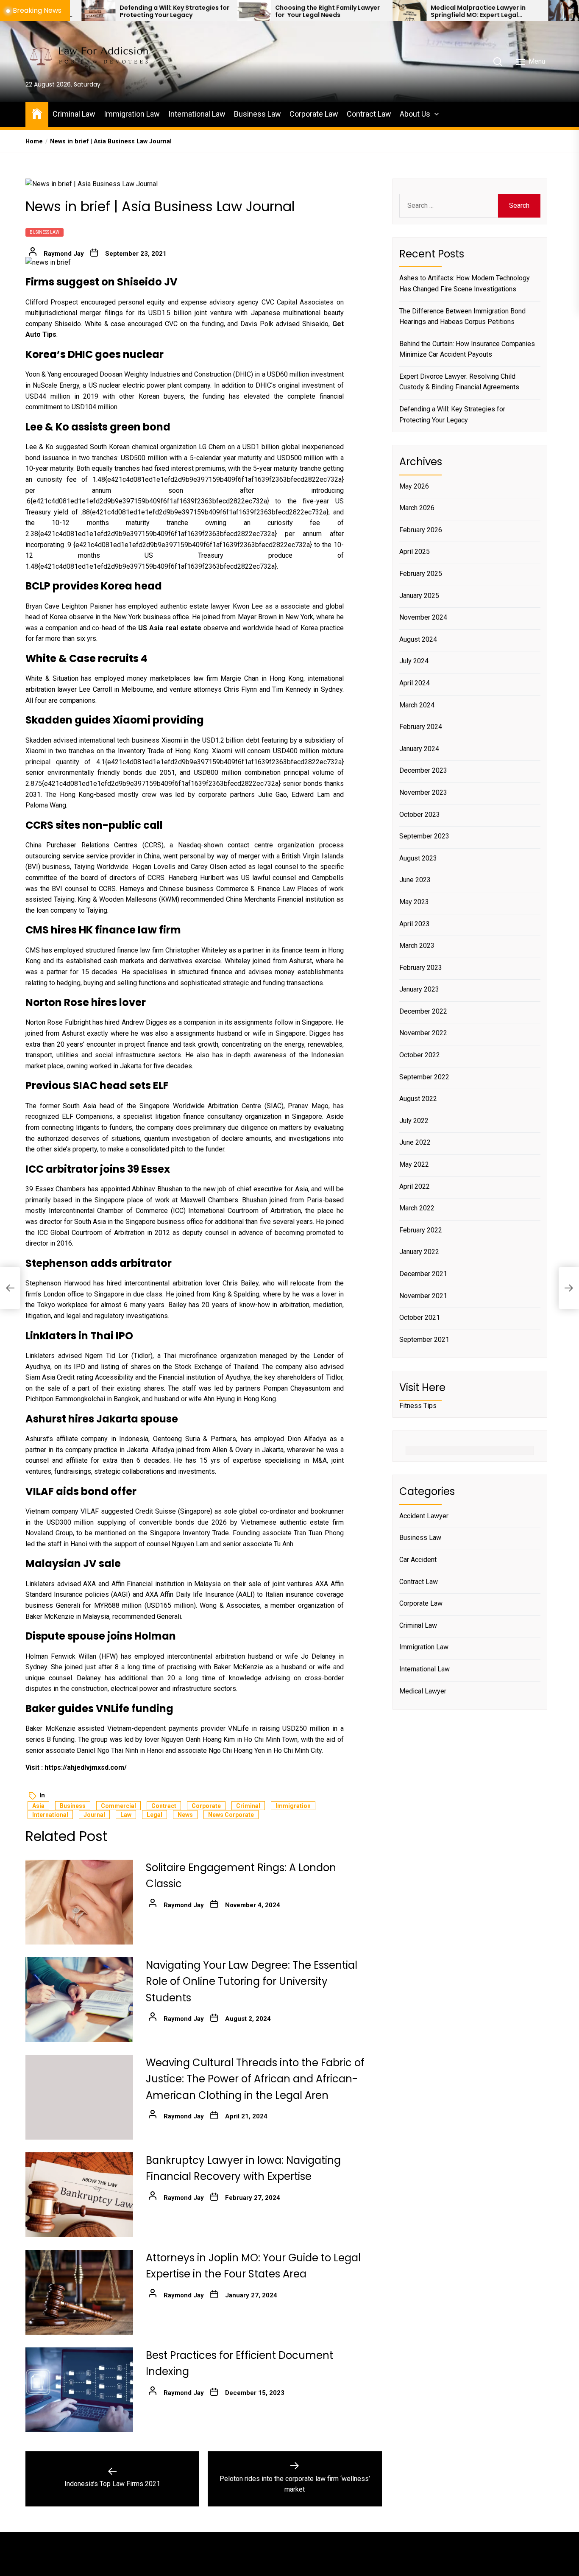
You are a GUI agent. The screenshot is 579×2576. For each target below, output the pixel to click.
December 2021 (423, 1274)
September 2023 (424, 836)
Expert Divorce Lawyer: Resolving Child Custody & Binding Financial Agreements (459, 382)
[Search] (498, 61)
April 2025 (415, 552)
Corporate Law (314, 114)
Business (73, 1806)
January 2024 (419, 749)
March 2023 (417, 946)
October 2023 (420, 814)
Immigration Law (132, 114)
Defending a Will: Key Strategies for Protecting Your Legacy (80, 11)
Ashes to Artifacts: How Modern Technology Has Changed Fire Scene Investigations (465, 284)
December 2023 (423, 770)
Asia (38, 1806)
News (185, 1815)
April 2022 (415, 1186)
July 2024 (414, 661)
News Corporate (231, 1815)
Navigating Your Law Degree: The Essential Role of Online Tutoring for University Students (252, 1981)
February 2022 (421, 1230)
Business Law (257, 114)
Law (126, 1815)
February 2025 (421, 574)
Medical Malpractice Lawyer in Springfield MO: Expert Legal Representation (384, 11)
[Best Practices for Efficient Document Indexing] (79, 2390)
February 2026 (421, 530)
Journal (94, 1815)
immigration (293, 1806)
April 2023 (415, 923)
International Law (197, 114)
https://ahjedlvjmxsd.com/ (86, 1767)
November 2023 (423, 792)
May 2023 (414, 902)
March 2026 (417, 508)
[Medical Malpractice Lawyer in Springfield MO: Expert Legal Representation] (315, 11)
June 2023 (415, 880)
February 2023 (421, 968)
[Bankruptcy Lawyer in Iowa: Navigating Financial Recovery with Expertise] (79, 2195)
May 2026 (414, 486)
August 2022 (418, 1099)
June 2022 (415, 1142)
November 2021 (423, 1296)
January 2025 (419, 596)
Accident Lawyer (424, 1516)
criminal (248, 1806)
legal (154, 1815)
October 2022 (420, 1055)
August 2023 (418, 858)
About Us (415, 114)
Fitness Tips (418, 1406)
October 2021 (420, 1317)
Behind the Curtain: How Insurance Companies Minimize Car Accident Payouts (467, 349)
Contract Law (369, 114)
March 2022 (417, 1208)
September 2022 (424, 1077)
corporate (206, 1806)
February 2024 (421, 727)
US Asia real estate (170, 628)
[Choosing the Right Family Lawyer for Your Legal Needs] (160, 11)
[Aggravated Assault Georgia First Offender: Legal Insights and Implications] (471, 11)
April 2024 (415, 683)
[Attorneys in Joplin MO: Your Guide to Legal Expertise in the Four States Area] (79, 2292)
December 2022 (423, 1011)
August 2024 (418, 639)
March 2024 (417, 705)
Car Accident (418, 1560)
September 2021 (424, 1340)
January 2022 (419, 1252)
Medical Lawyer (423, 1691)
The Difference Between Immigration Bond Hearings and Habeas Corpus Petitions (462, 316)
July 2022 (414, 1121)
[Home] (37, 113)
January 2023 (419, 989)
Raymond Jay (64, 254)
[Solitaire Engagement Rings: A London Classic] (79, 1902)
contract (164, 1806)
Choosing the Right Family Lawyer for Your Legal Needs (233, 11)
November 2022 (423, 1033)
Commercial (118, 1806)
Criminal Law (74, 114)
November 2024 (423, 617)
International (50, 1815)
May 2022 (414, 1164)
